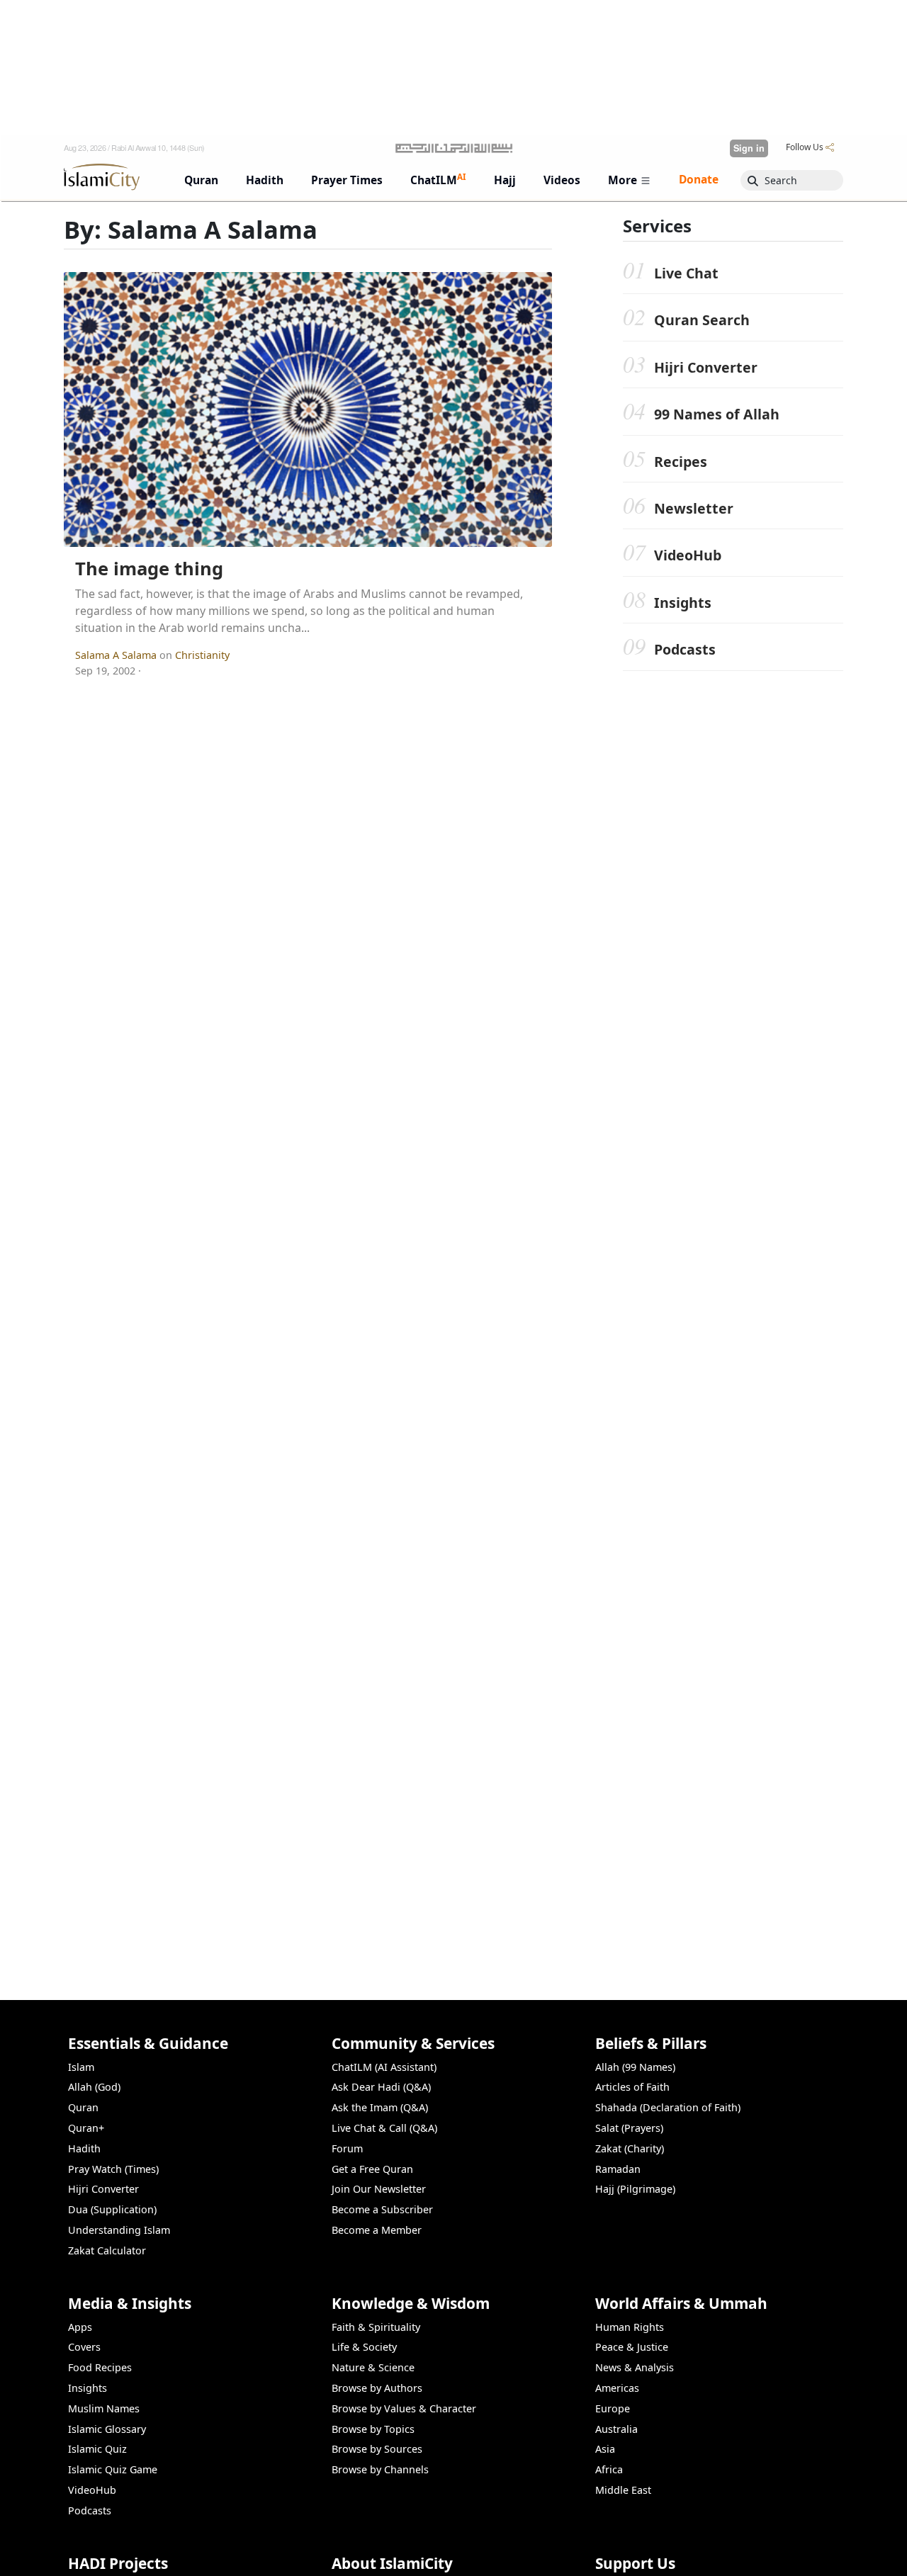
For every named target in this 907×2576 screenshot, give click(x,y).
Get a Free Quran (372, 2169)
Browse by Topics (373, 2429)
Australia (616, 2429)
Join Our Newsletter (379, 2189)
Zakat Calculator (107, 2250)
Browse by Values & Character (404, 2408)
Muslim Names (104, 2408)
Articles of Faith (632, 2087)
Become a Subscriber (382, 2209)
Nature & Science (373, 2367)
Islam (81, 2067)
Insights (683, 603)
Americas (617, 2388)
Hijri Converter (706, 367)
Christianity (202, 655)
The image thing (149, 569)
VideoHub (688, 556)
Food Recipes (100, 2367)
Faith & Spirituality (376, 2327)
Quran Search (702, 321)
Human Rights (630, 2327)
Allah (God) (94, 2087)
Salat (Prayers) (629, 2128)
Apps (80, 2327)
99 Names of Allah (717, 415)
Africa (609, 2469)
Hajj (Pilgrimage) (635, 2189)
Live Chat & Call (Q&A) (384, 2128)
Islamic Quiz (97, 2449)
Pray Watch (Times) (113, 2169)
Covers (84, 2347)
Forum (347, 2148)
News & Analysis (635, 2367)
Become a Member (377, 2230)
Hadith (84, 2148)
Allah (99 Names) (635, 2067)
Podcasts (685, 650)
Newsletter (694, 509)
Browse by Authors (377, 2388)
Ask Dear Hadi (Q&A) (381, 2087)
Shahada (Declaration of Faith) (668, 2107)
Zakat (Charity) (630, 2148)
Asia (605, 2449)
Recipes (681, 462)
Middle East (623, 2490)
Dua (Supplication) (112, 2209)
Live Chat (686, 273)
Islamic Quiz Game (113, 2469)
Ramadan (618, 2169)
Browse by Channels (380, 2469)
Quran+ (86, 2128)
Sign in (749, 148)
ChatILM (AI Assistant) (384, 2067)
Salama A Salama (117, 655)
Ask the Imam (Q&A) (380, 2107)
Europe (613, 2408)
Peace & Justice (632, 2347)
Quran (83, 2107)
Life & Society (364, 2347)
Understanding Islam (119, 2230)
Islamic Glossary (107, 2429)
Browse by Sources (377, 2449)
